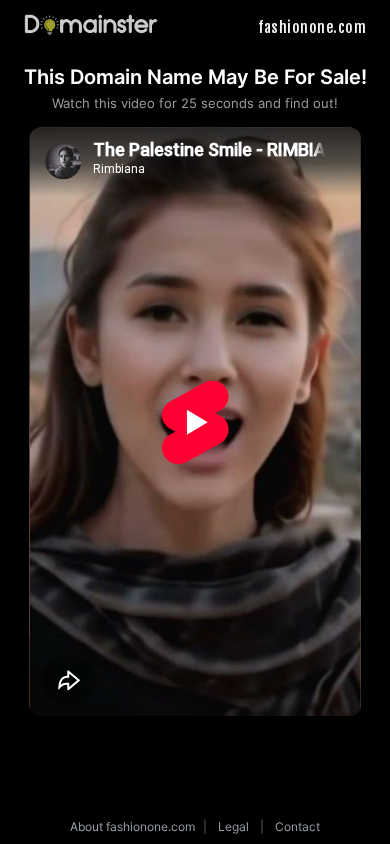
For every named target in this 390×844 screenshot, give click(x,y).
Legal (233, 826)
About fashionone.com (132, 826)
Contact (297, 826)
